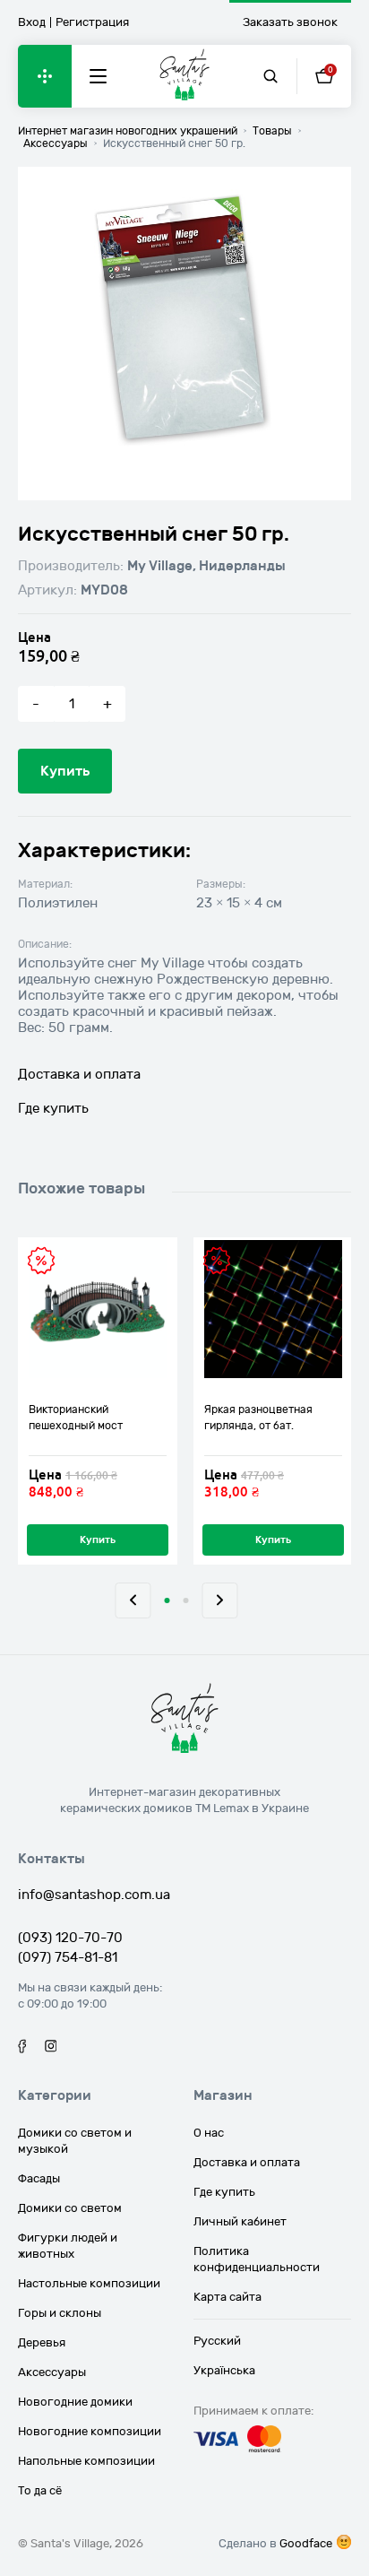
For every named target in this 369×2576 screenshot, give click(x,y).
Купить (65, 771)
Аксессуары (52, 2372)
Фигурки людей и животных (68, 2246)
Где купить (53, 1108)
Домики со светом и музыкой (75, 2141)
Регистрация (92, 22)
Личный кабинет (240, 2222)
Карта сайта (227, 2297)
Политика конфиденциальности (257, 2259)
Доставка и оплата (79, 1074)
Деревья (42, 2343)
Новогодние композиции (90, 2432)
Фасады (39, 2179)
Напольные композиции (86, 2461)
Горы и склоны (60, 2313)
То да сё (40, 2491)
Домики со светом (70, 2208)
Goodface (306, 2544)
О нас (209, 2133)
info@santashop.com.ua (94, 1895)
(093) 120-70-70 (70, 1938)
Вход (32, 22)
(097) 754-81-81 (68, 1957)
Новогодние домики (75, 2402)
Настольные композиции (89, 2284)
